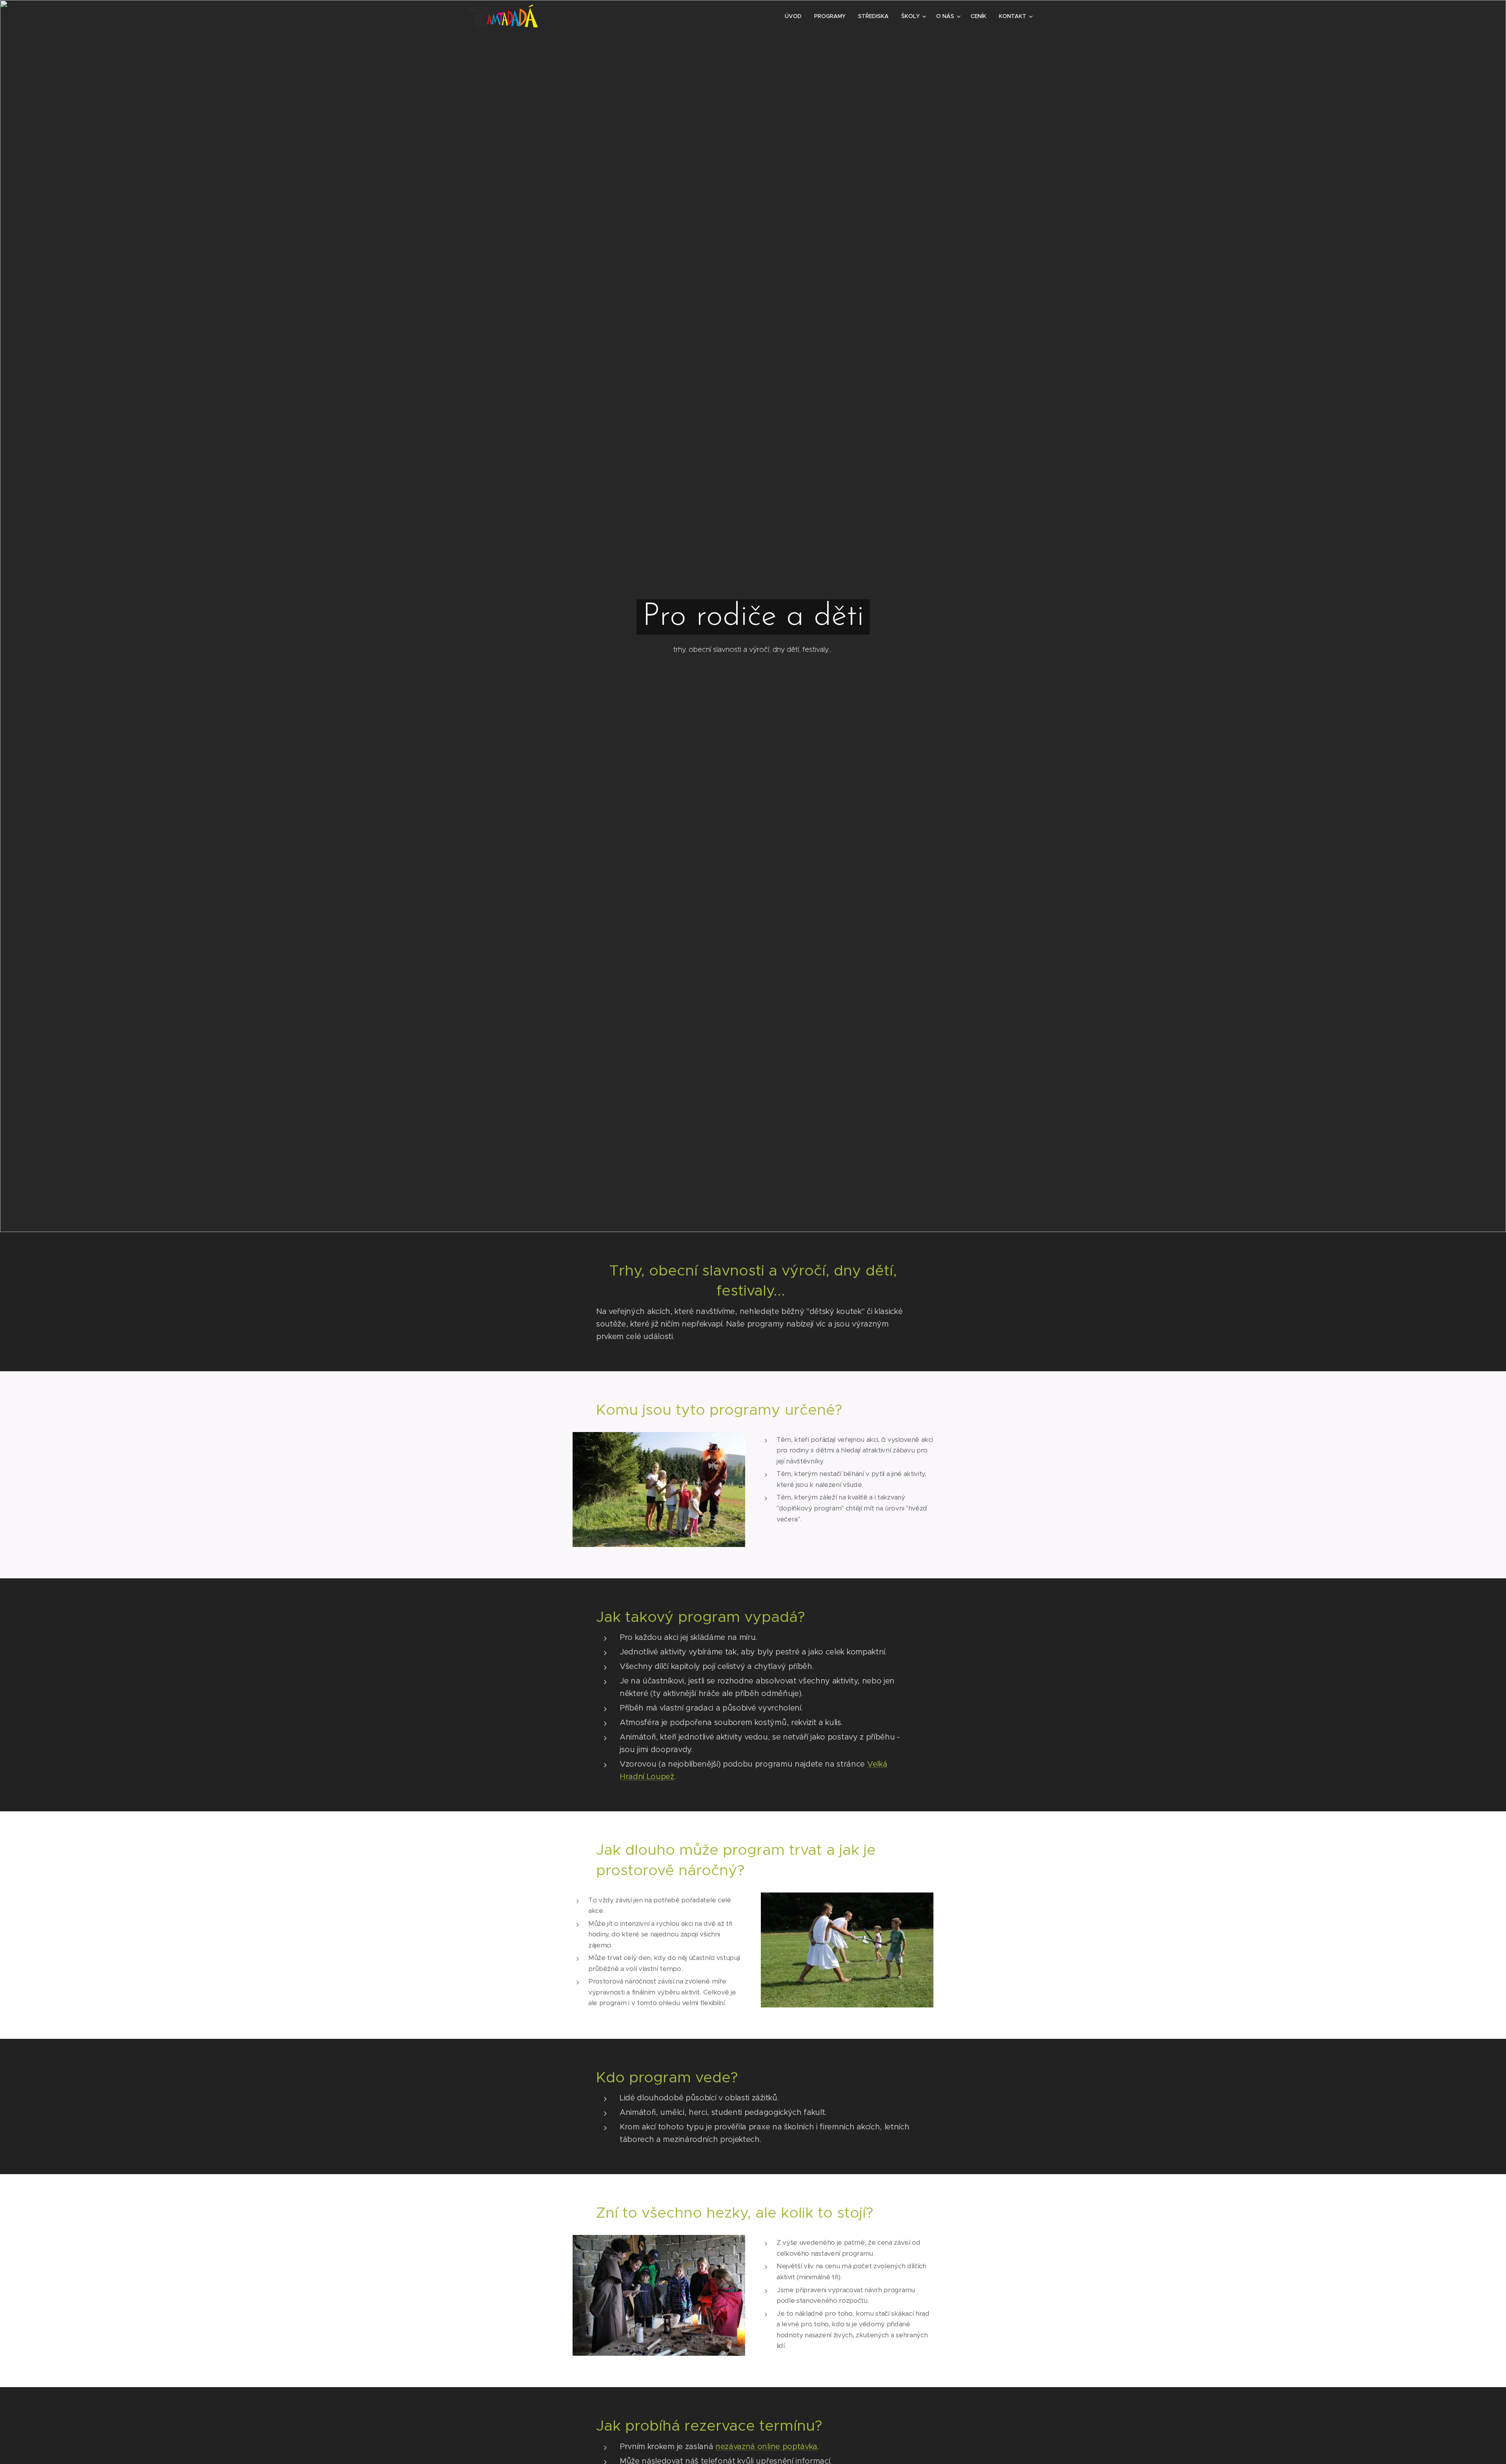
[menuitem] (795, 16)
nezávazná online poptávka (766, 2447)
